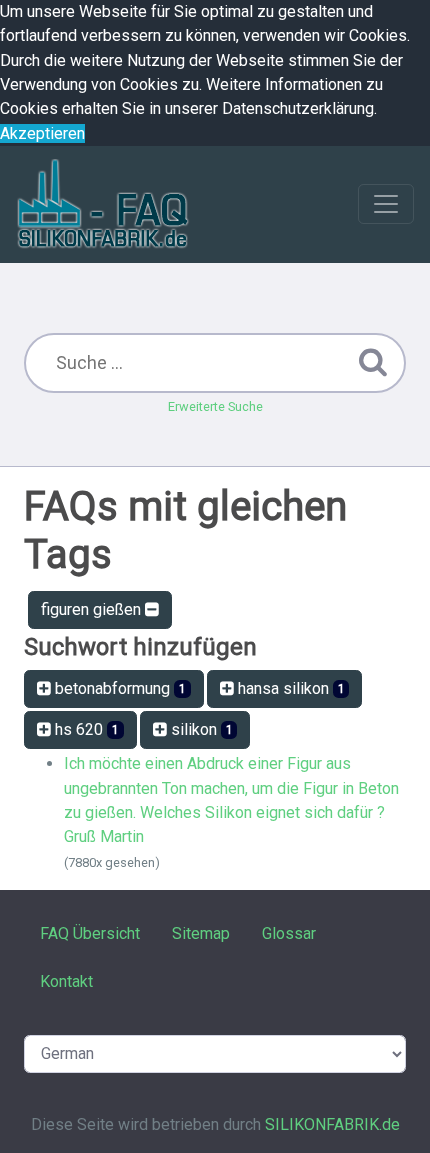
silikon (200, 729)
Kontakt (66, 981)
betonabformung (118, 688)
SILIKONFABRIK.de (332, 1124)
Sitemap (201, 933)
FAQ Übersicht (90, 933)
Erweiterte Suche (215, 406)
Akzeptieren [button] (42, 133)
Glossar (289, 933)
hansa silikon (289, 688)
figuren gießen (93, 609)
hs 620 (85, 729)
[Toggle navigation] (386, 204)
